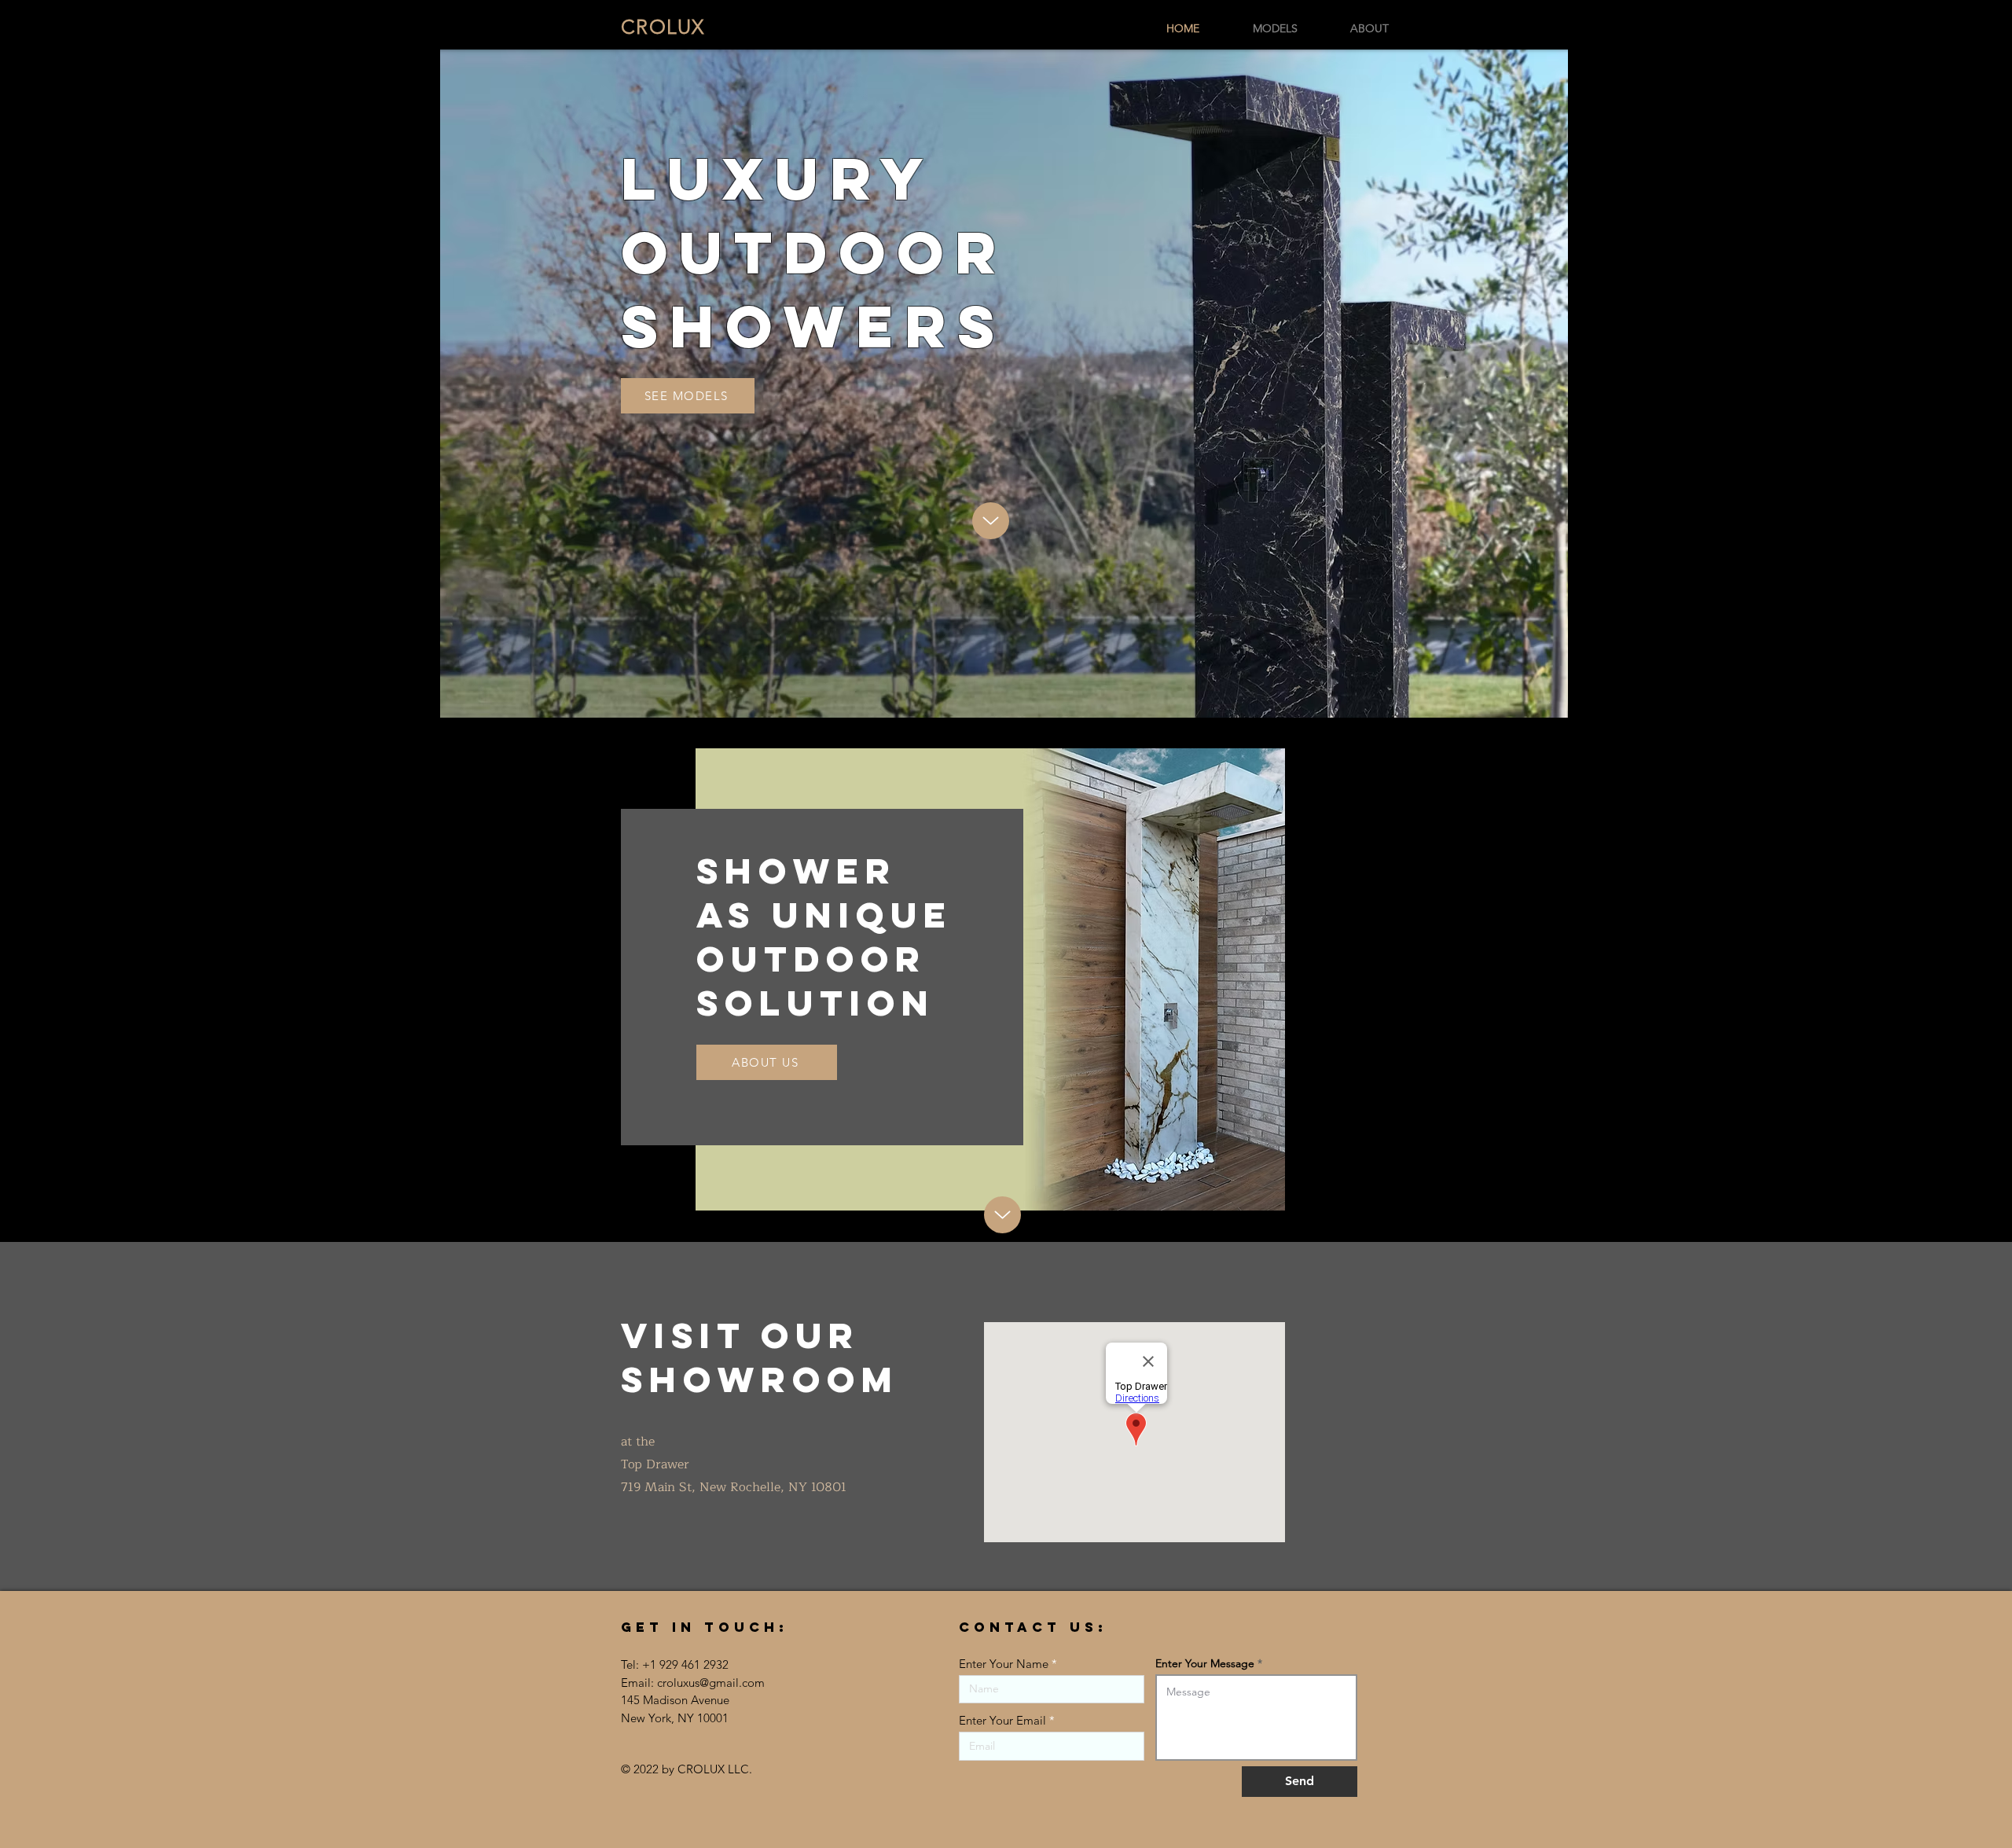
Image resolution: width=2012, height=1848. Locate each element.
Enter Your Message (1205, 1663)
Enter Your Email (1002, 1720)
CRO (663, 27)
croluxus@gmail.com (711, 1683)
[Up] (991, 521)
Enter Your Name (1004, 1664)
